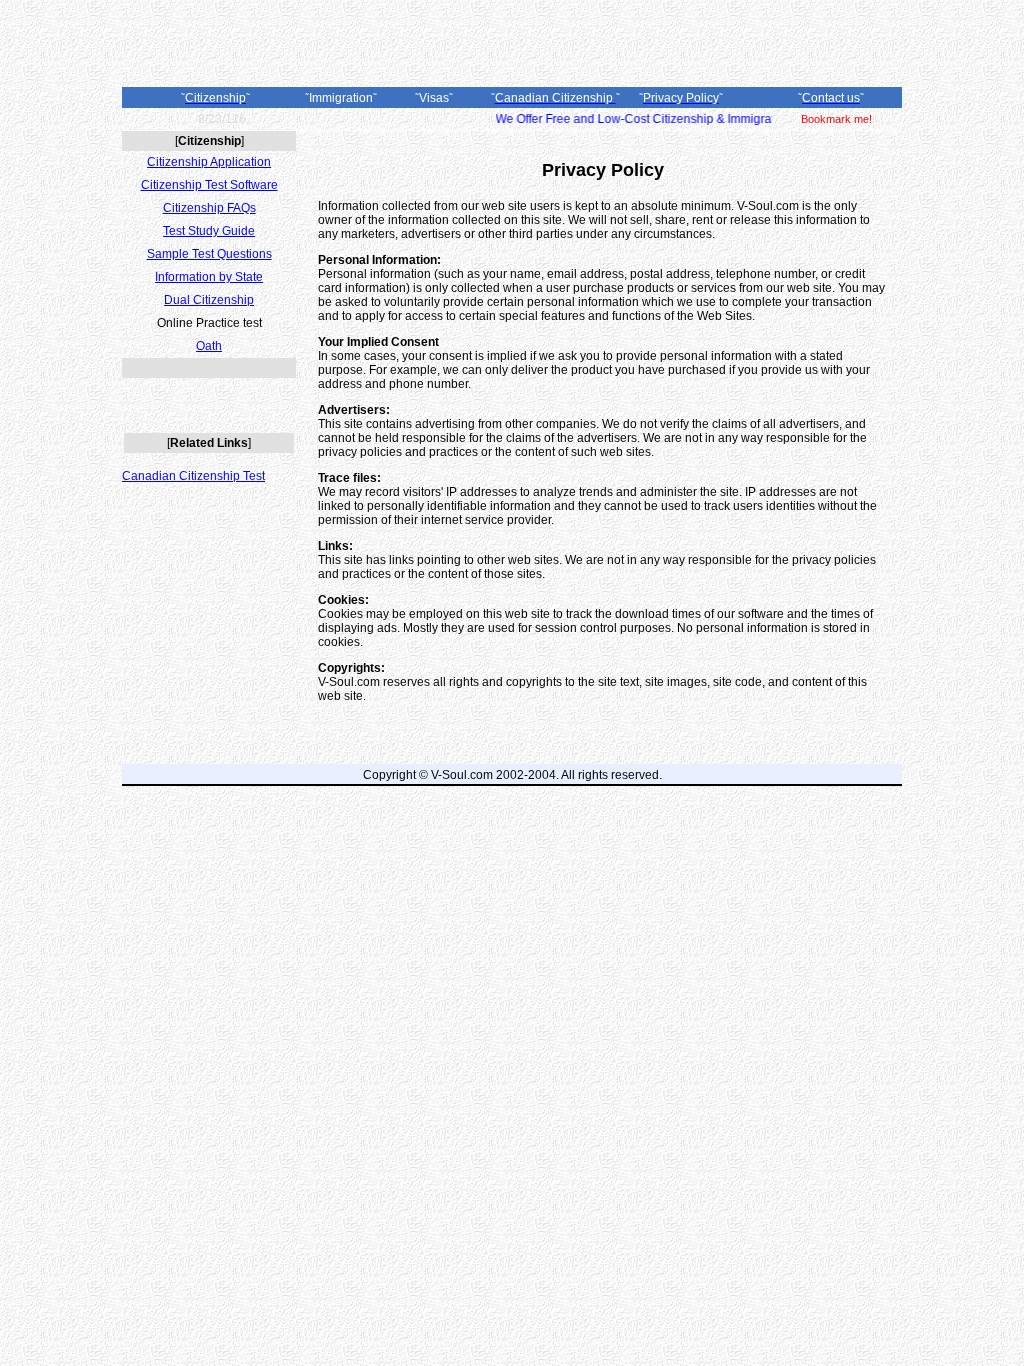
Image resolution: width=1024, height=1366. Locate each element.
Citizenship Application (209, 162)
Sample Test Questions (209, 254)
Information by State (209, 277)
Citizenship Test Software (209, 185)
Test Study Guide (209, 231)
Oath (209, 346)
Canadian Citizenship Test (193, 476)
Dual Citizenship (209, 300)
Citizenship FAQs (209, 208)
